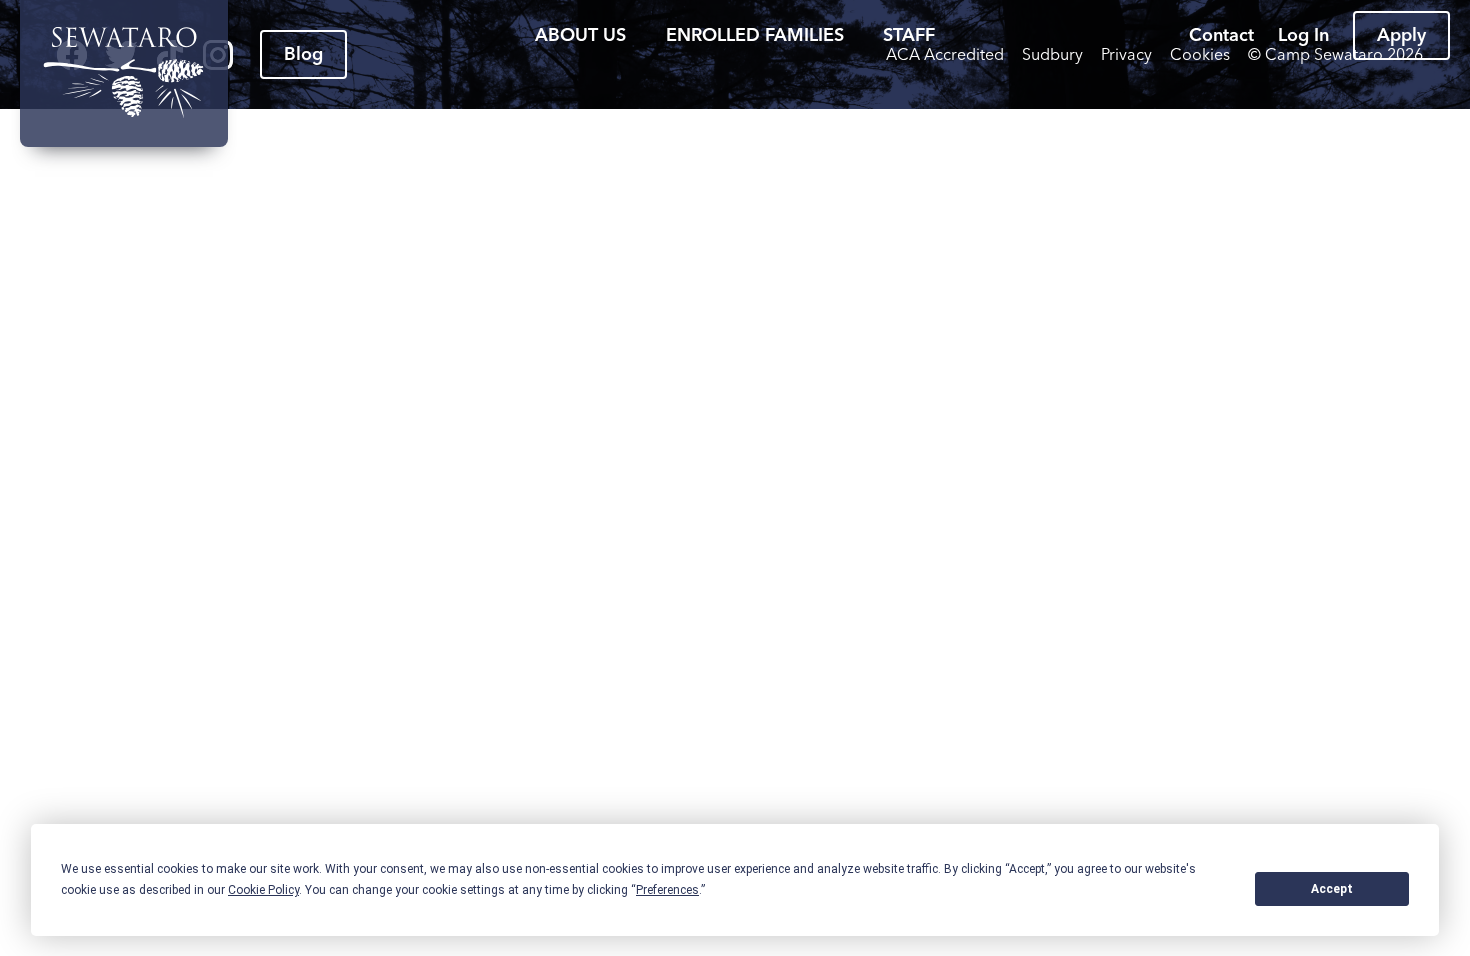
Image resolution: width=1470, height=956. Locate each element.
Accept (1332, 889)
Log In (1303, 35)
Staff (909, 35)
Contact (1221, 35)
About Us (580, 35)
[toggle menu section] (641, 35)
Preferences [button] (667, 890)
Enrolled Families (755, 35)
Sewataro (124, 73)
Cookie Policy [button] (263, 890)
